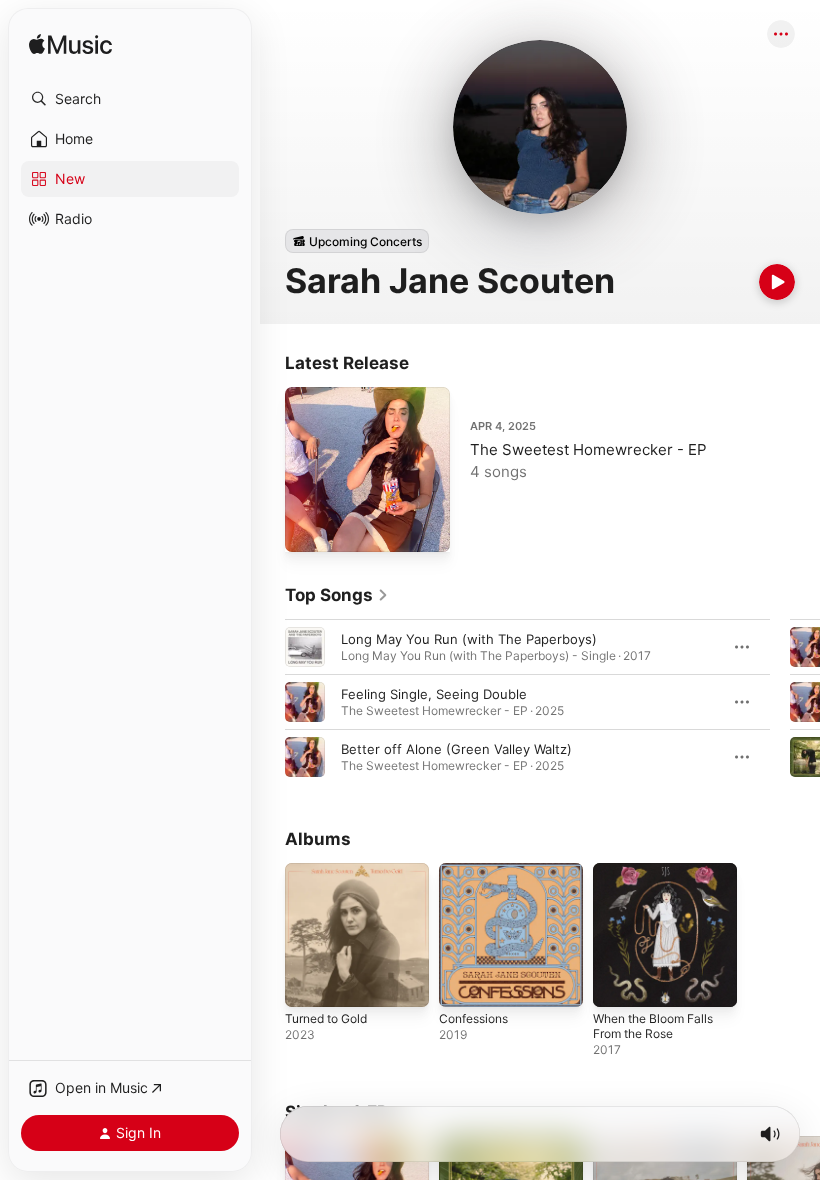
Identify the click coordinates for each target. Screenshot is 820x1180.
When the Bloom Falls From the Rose (653, 1026)
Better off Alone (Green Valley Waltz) (456, 749)
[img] (70, 45)
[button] (130, 99)
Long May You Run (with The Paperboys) (469, 639)
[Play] (777, 282)
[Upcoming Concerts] (357, 241)
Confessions (473, 1018)
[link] (337, 595)
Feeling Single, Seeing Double (434, 694)
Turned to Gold (326, 1018)
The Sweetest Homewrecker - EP (588, 449)
